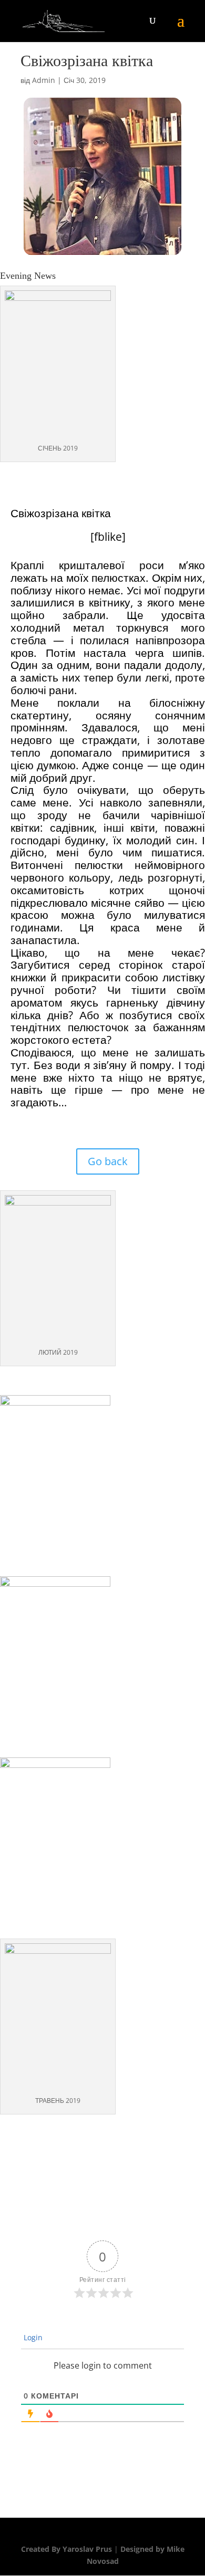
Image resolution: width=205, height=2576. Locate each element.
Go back (108, 1161)
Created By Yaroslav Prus (68, 2549)
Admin (44, 80)
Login (32, 2337)
